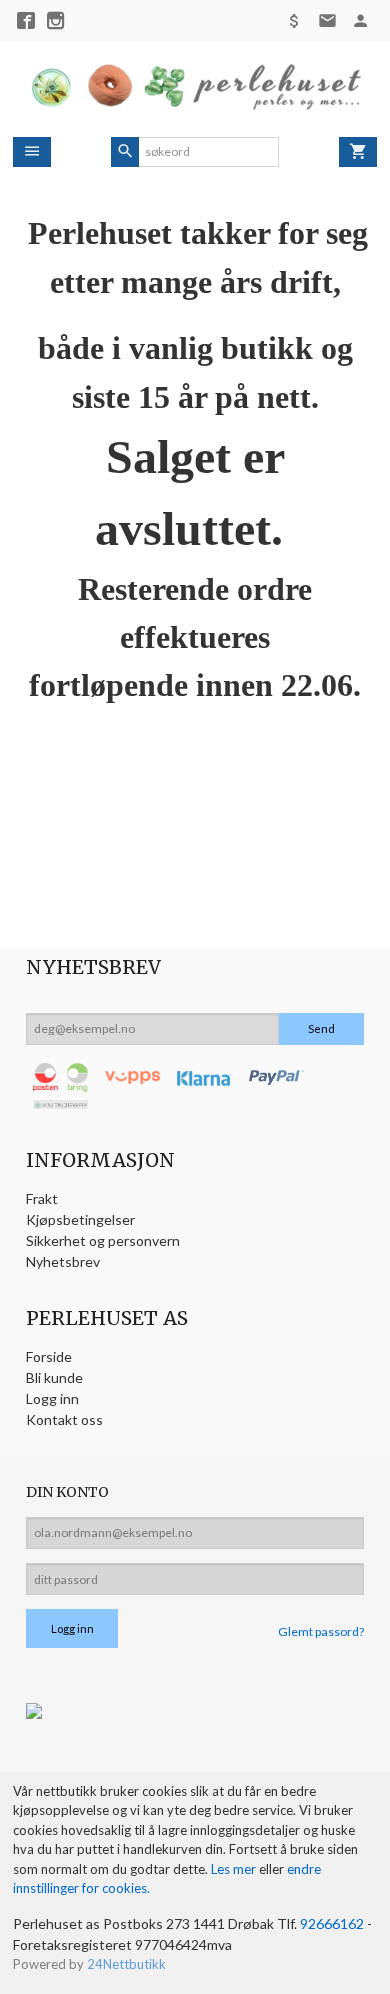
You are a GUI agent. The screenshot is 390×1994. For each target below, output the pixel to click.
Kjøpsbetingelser (80, 1219)
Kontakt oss (64, 1419)
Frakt (42, 1198)
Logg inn (52, 1398)
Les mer (235, 1869)
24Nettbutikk (126, 1964)
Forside (49, 1356)
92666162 (332, 1923)
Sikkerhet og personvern (103, 1240)
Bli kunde (54, 1377)
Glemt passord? (321, 1631)
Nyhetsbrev (63, 1261)
